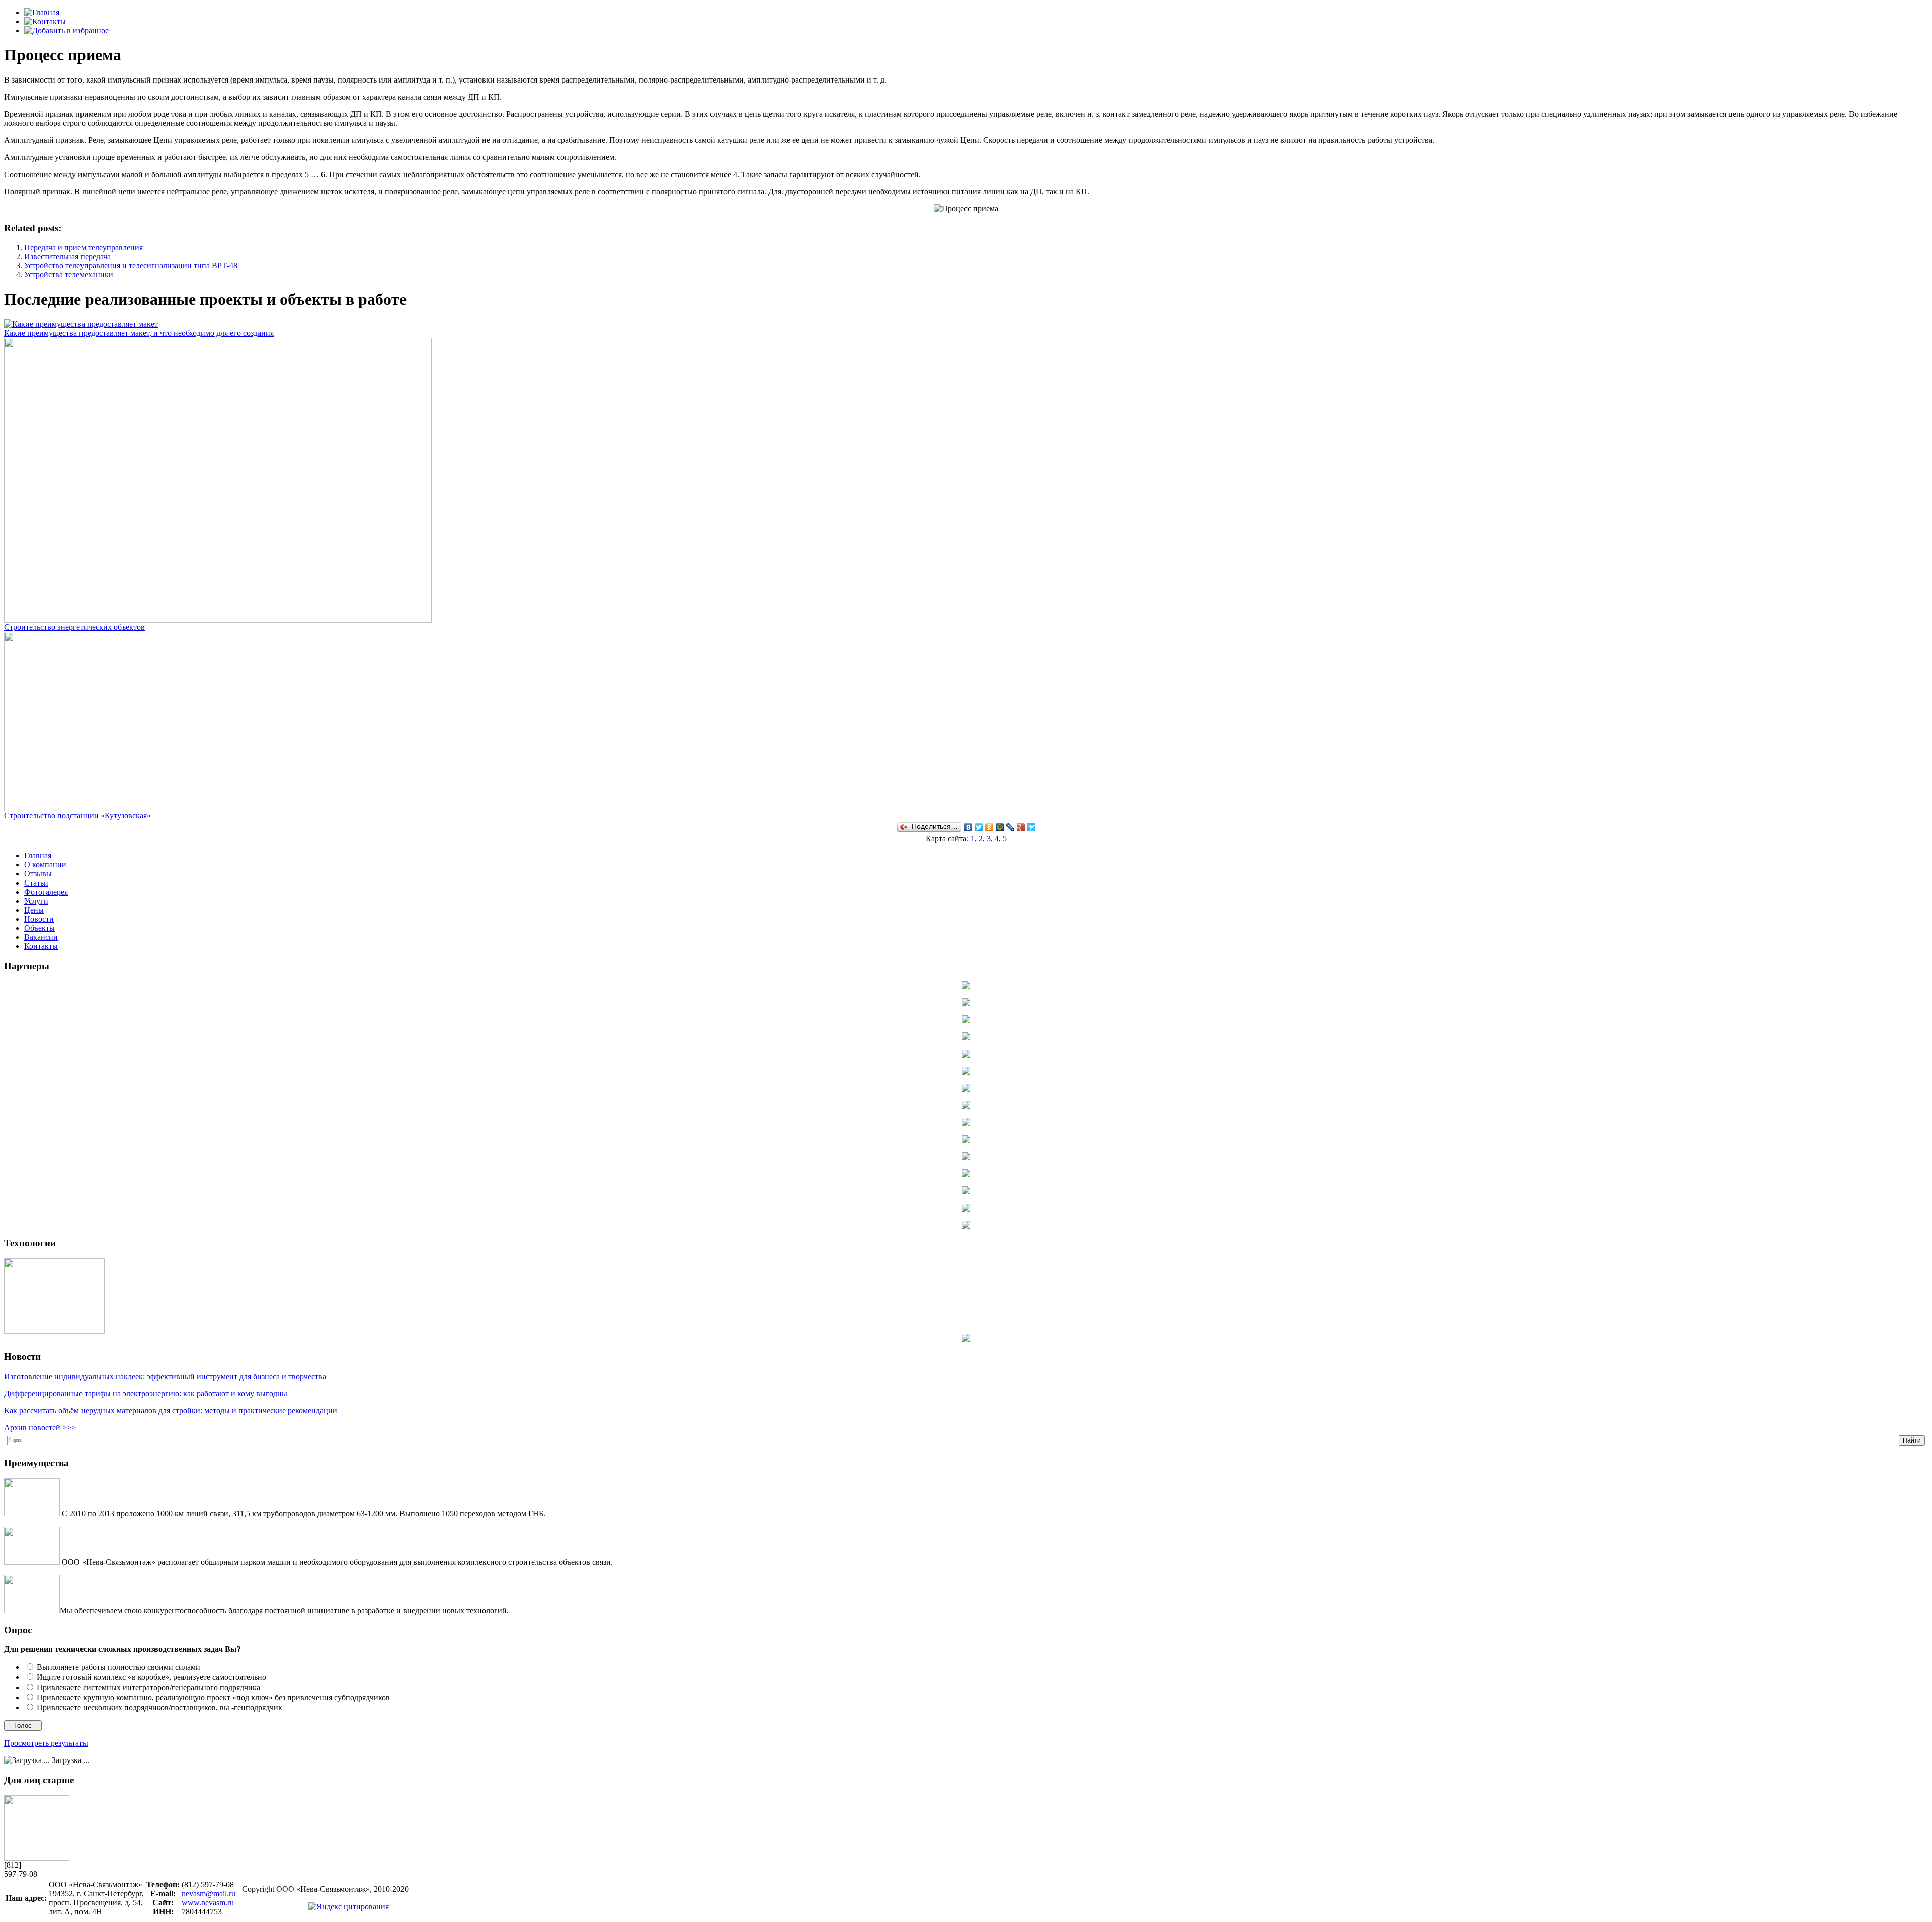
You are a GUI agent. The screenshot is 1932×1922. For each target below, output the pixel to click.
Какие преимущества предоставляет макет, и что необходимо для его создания (139, 333)
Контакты (41, 946)
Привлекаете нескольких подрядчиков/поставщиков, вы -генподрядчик (159, 1707)
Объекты (39, 928)
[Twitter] (979, 827)
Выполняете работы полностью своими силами (118, 1667)
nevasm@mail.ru (209, 1894)
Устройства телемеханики (69, 274)
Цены (34, 910)
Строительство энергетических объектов (74, 627)
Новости (39, 919)
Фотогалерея (46, 892)
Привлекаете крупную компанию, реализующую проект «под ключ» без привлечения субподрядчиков (213, 1697)
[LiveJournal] (1011, 827)
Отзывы (38, 874)
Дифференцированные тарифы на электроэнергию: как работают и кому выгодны (146, 1393)
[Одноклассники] (989, 827)
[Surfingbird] (1032, 827)
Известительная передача (67, 256)
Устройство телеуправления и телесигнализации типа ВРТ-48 (131, 265)
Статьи (36, 883)
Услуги (36, 901)
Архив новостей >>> (40, 1428)
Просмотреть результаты (46, 1743)
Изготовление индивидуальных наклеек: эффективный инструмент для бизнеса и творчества (165, 1376)
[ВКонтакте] (968, 827)
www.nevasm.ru (208, 1903)
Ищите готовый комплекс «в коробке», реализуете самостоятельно (151, 1677)
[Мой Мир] (1000, 827)
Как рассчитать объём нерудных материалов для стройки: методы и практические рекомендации (171, 1411)
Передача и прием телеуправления (84, 247)
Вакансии (41, 937)
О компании (45, 865)
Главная (38, 856)
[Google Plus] (1021, 827)
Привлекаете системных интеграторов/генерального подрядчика (148, 1687)
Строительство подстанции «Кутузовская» (77, 815)
